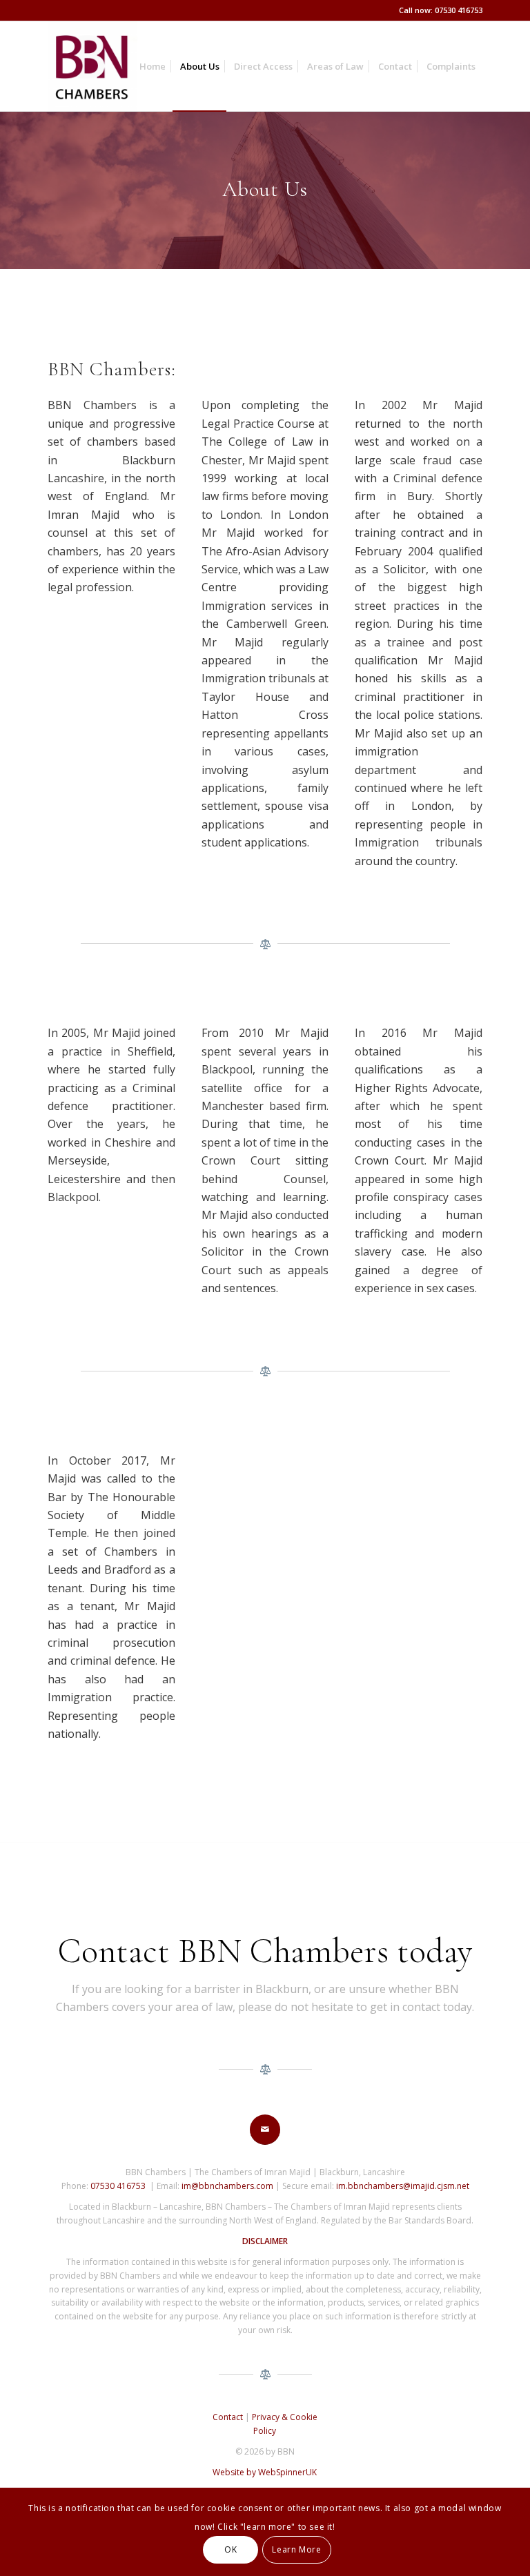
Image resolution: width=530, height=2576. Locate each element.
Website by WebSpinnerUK (265, 2472)
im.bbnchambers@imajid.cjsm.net (403, 2186)
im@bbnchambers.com (227, 2186)
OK (230, 2549)
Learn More (296, 2549)
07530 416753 (118, 2186)
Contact (228, 2417)
